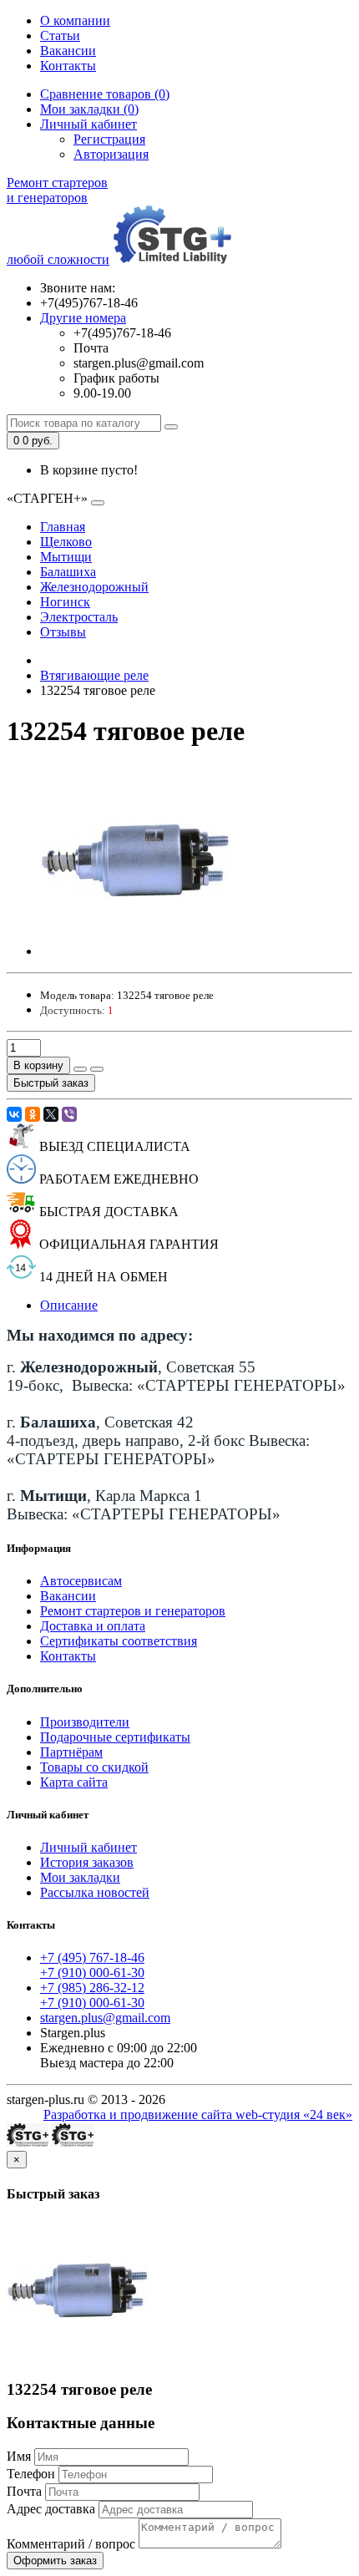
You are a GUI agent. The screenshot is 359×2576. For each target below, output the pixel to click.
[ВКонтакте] (14, 1114)
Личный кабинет (88, 1847)
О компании (75, 20)
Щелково (66, 542)
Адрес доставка (51, 2509)
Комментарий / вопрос (71, 2544)
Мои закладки (80, 1877)
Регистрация (109, 139)
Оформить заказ (55, 2561)
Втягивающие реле (94, 675)
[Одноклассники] (33, 1114)
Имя (19, 2456)
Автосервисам (81, 1581)
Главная (63, 527)
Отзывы (63, 632)
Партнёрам (71, 1752)
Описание (69, 1305)
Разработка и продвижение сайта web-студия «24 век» (198, 2115)
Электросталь (79, 617)
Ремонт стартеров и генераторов (133, 1611)
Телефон (31, 2474)
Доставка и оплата (93, 1626)
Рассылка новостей (95, 1892)
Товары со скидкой (94, 1767)
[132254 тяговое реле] (135, 951)
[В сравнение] (97, 1069)
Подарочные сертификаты (115, 1737)
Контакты (68, 66)
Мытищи (66, 557)
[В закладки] (80, 1069)
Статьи (60, 35)
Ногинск (65, 602)
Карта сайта (74, 1782)
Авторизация (111, 154)
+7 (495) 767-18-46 (92, 1957)
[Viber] (69, 1114)
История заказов (87, 1862)
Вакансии (68, 51)
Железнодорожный (94, 587)
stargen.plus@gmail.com (105, 2018)
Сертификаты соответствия (119, 1641)
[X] (51, 1114)
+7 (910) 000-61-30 (92, 1973)
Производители (85, 1722)
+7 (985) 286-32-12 (92, 1988)
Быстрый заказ (51, 1083)
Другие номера (83, 318)
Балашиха (68, 572)
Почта (24, 2491)
